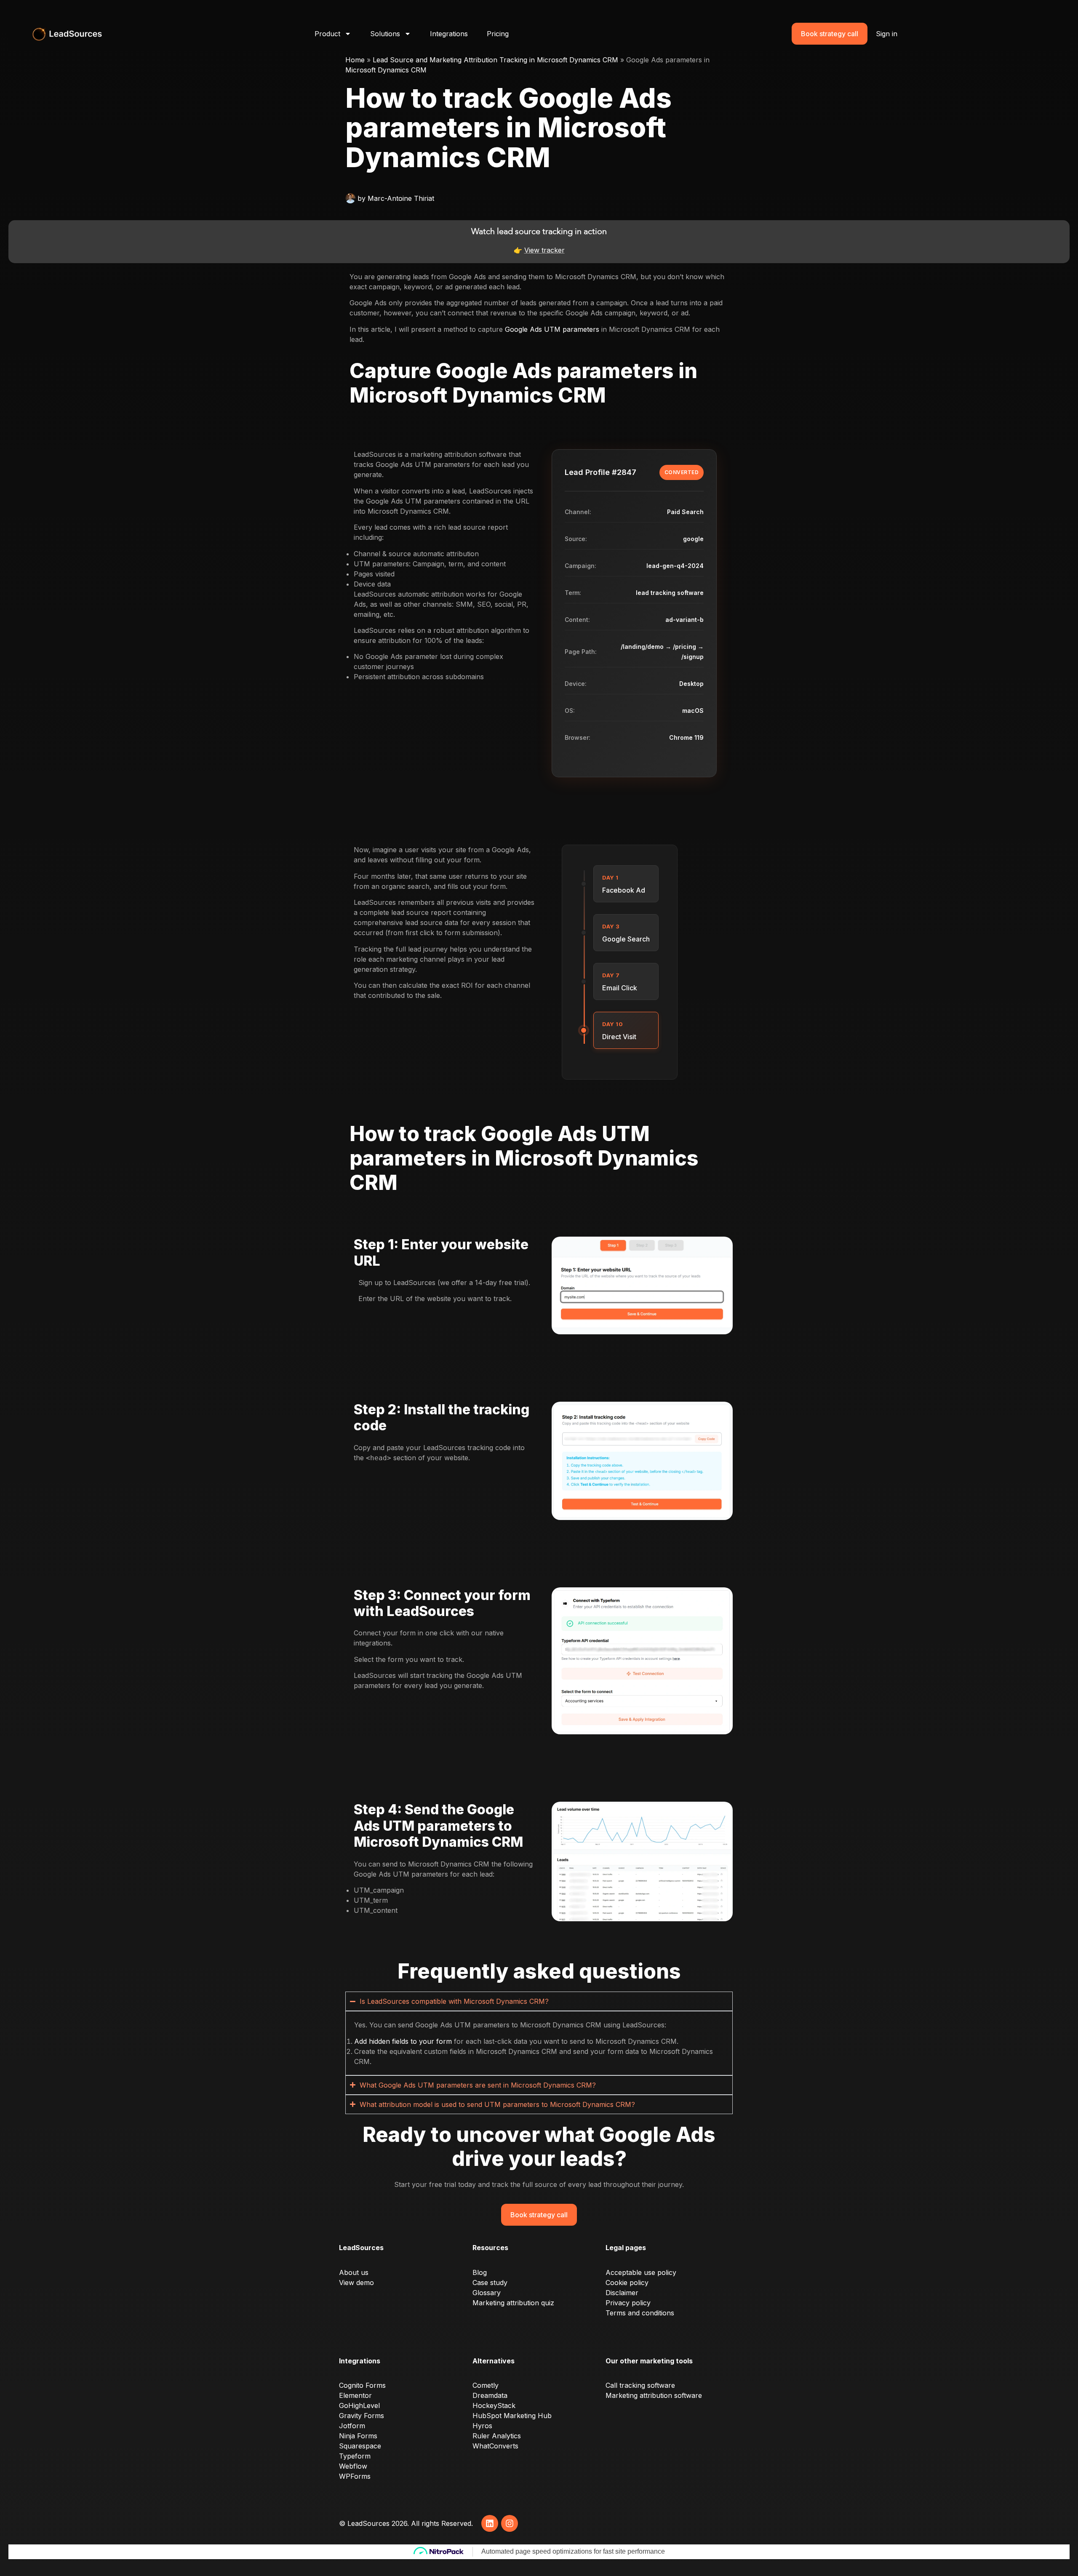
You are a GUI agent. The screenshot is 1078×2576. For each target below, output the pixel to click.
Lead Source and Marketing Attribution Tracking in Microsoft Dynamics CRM (495, 60)
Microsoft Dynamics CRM (386, 70)
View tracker (544, 250)
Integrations (449, 34)
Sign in (887, 34)
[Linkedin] (490, 2523)
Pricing (498, 34)
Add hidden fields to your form (403, 2041)
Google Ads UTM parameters (552, 329)
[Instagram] (510, 2523)
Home (355, 60)
